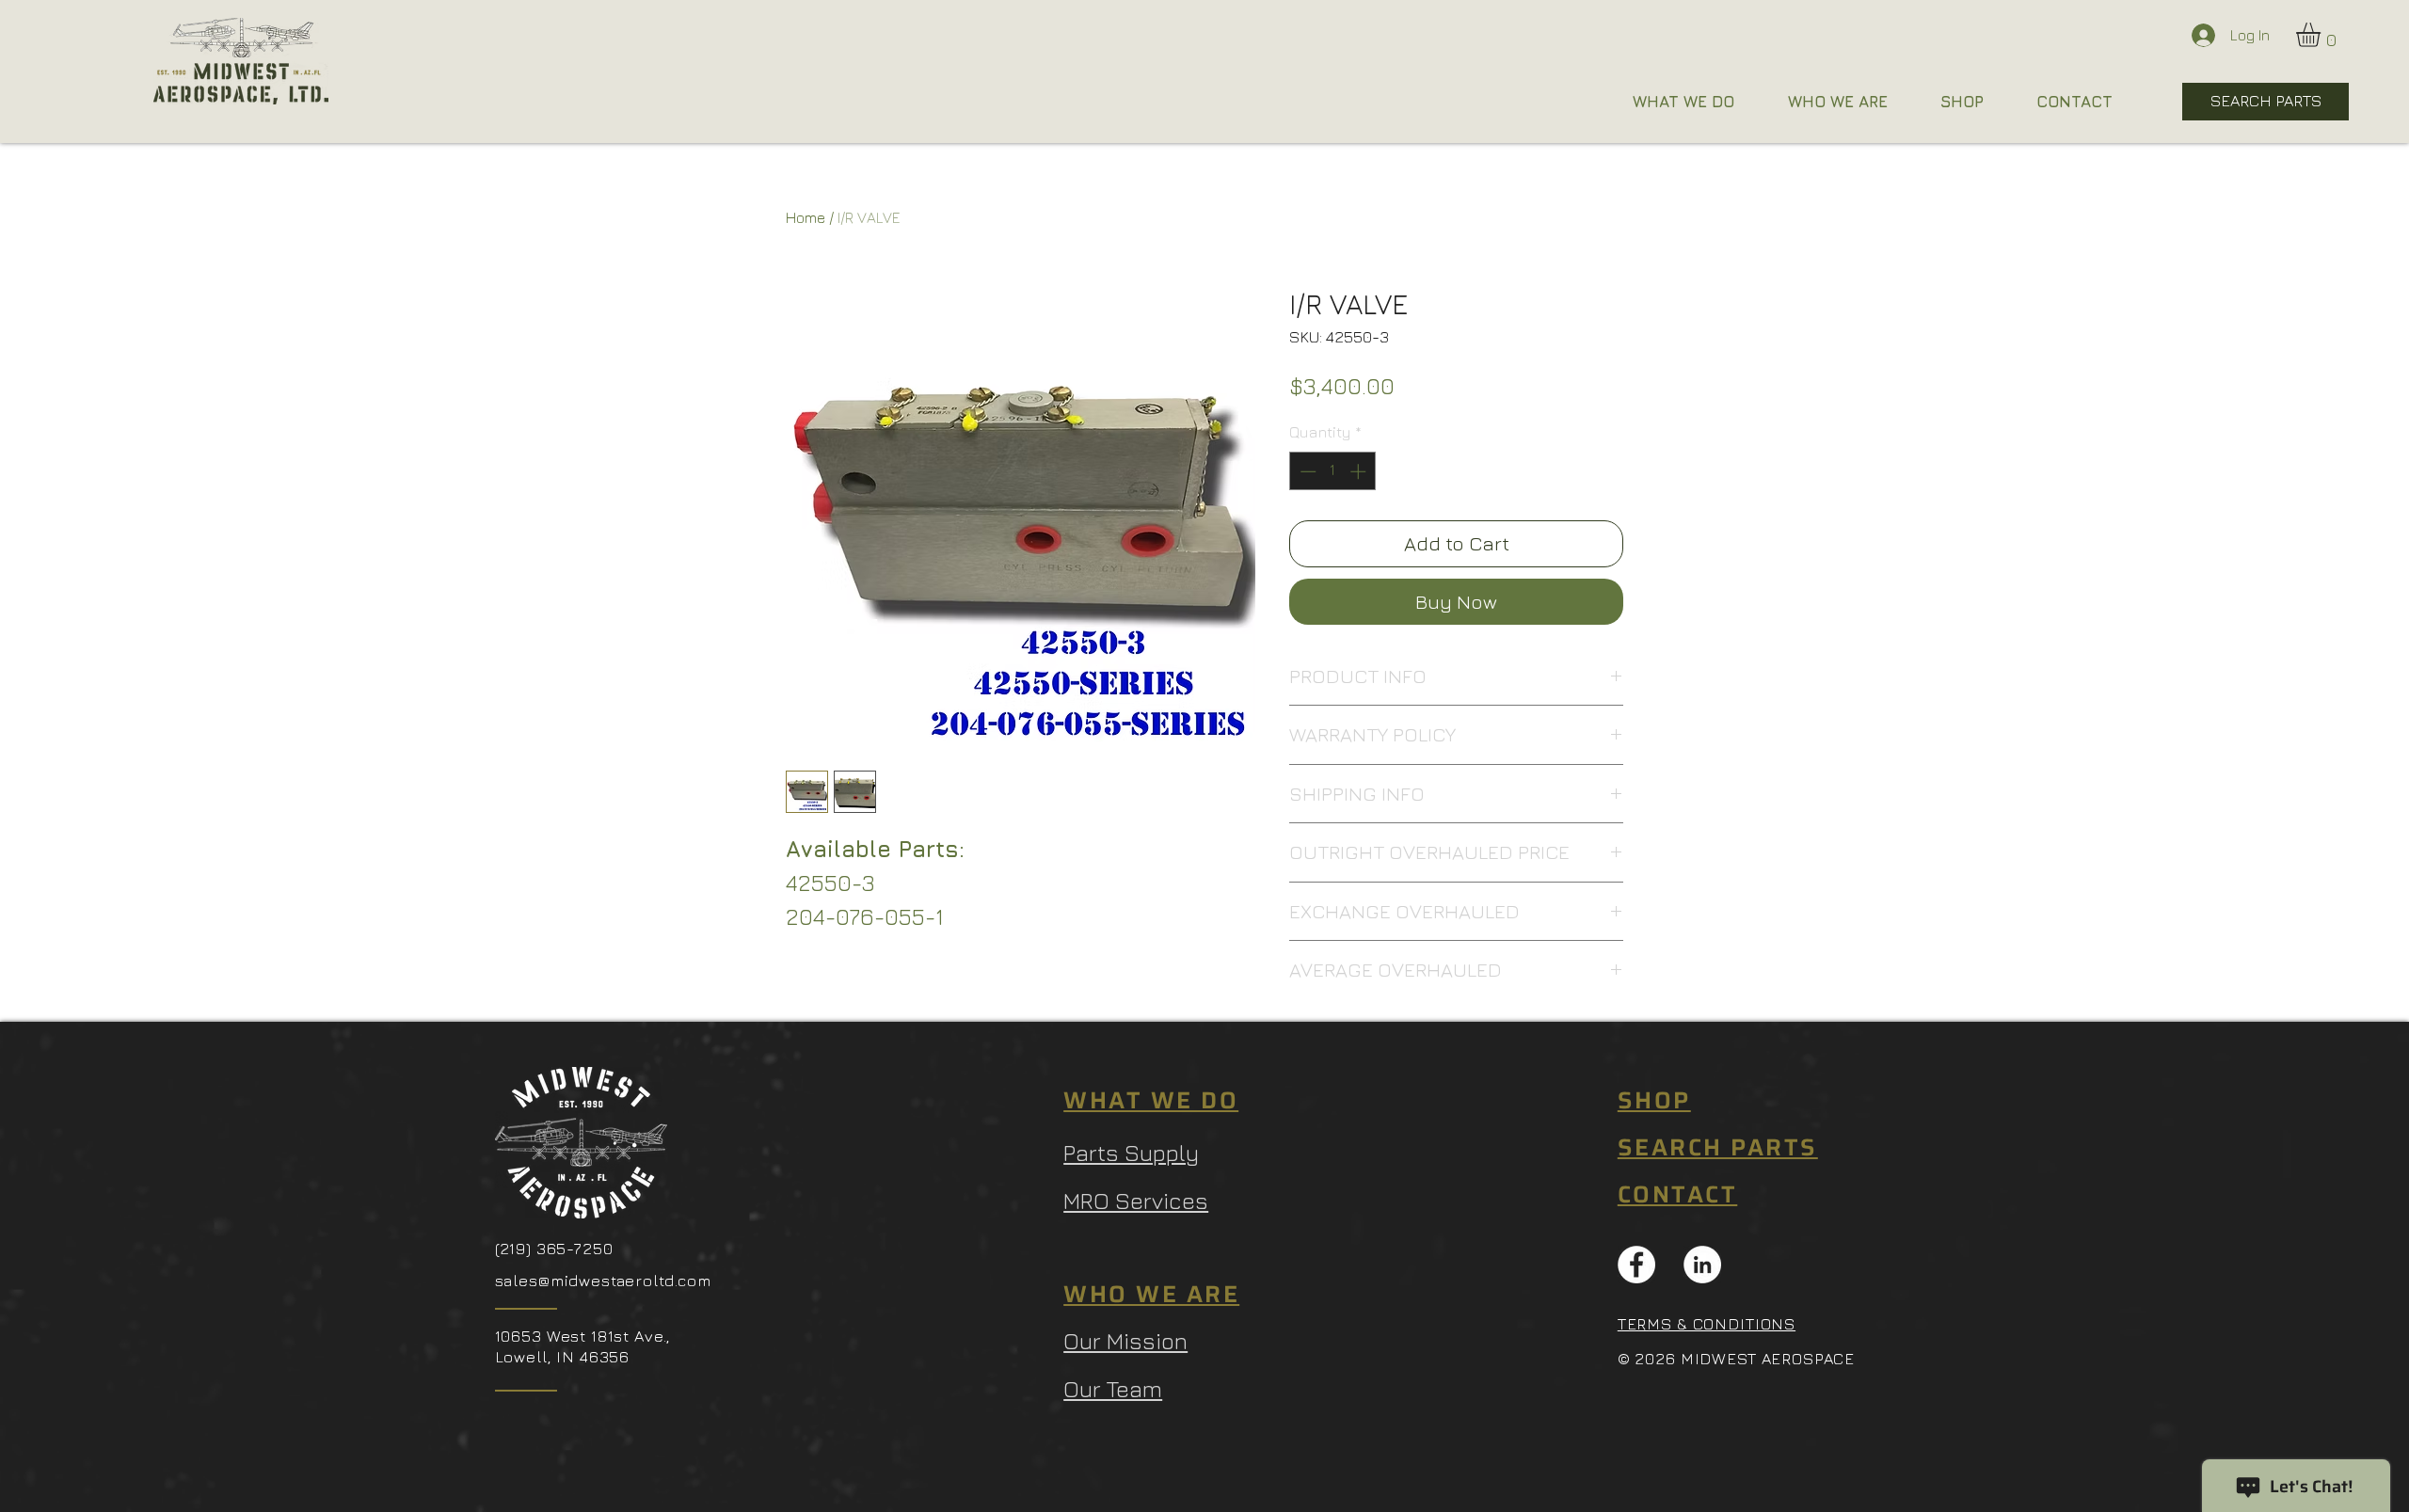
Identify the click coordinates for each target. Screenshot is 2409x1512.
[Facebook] (1636, 1265)
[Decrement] (1306, 471)
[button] (2322, 35)
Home (806, 217)
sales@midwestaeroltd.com (603, 1281)
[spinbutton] (1333, 471)
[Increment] (1360, 471)
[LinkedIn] (1702, 1265)
